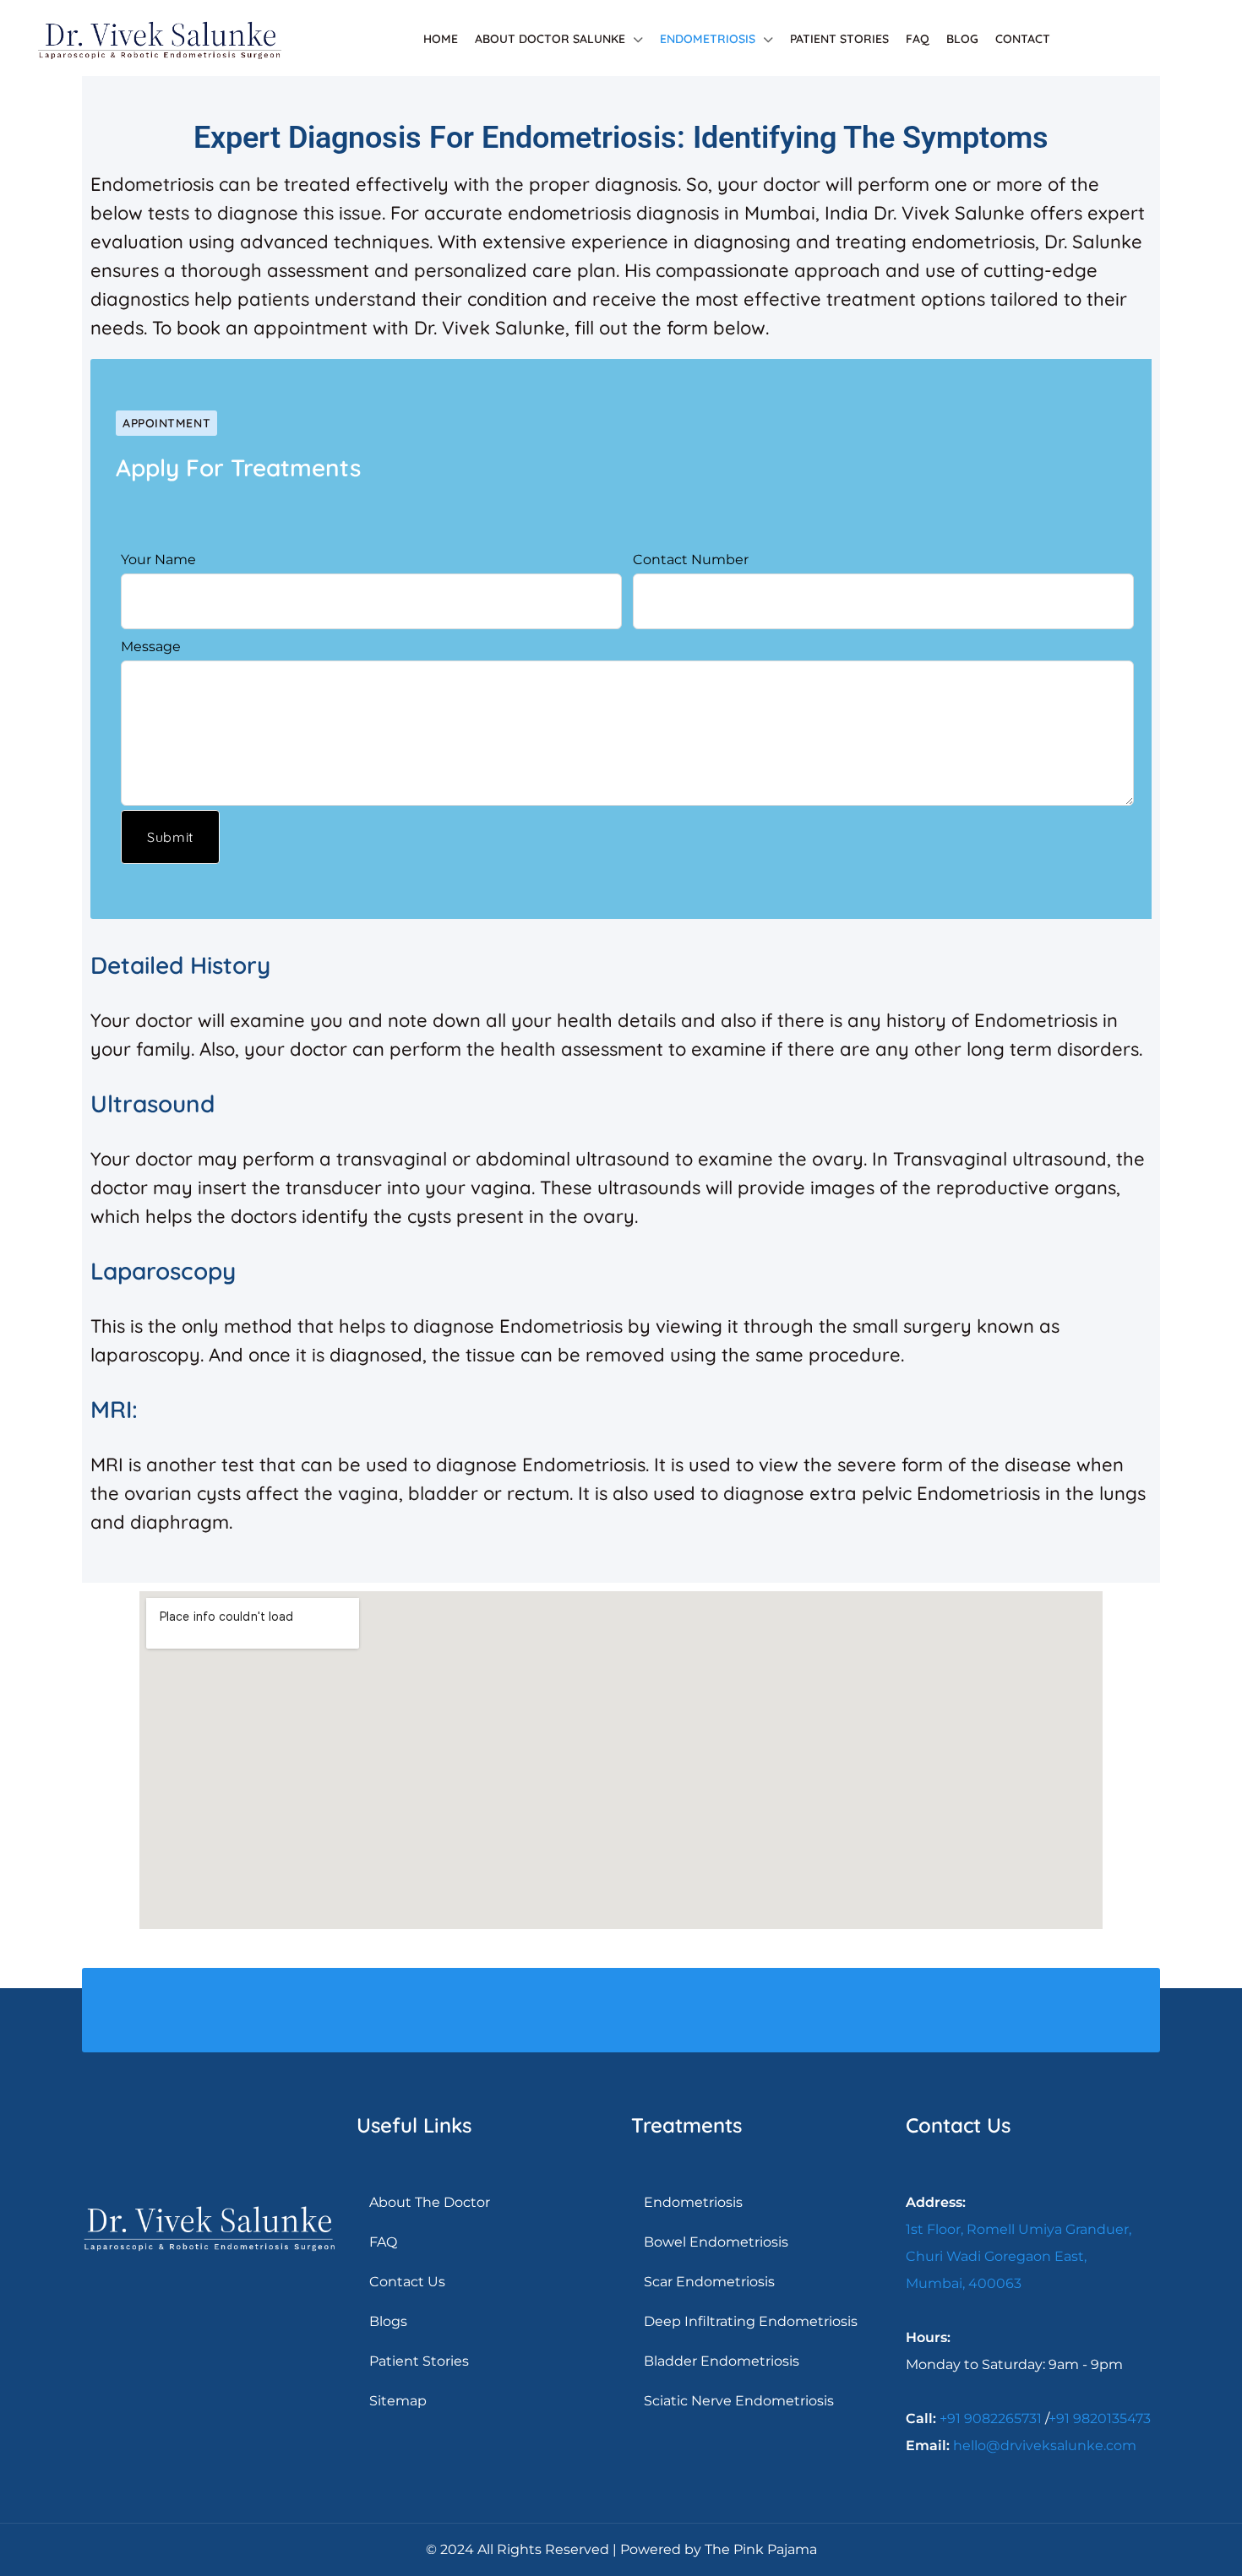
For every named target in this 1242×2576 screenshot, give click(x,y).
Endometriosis (708, 39)
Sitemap (398, 2401)
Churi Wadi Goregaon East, (996, 2256)
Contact (1023, 39)
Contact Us (407, 2282)
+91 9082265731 (991, 2418)
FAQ (918, 39)
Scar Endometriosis (709, 2282)
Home (441, 39)
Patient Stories (839, 39)
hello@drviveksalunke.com (1045, 2446)
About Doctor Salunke (550, 39)
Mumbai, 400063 (964, 2283)
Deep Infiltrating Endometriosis (751, 2321)
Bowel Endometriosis (716, 2242)
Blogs (388, 2321)
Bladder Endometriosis (722, 2361)
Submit (170, 837)
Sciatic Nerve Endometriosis (739, 2401)
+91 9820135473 (1100, 2418)
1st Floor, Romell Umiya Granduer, (1019, 2229)
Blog (962, 39)
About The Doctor (430, 2202)
